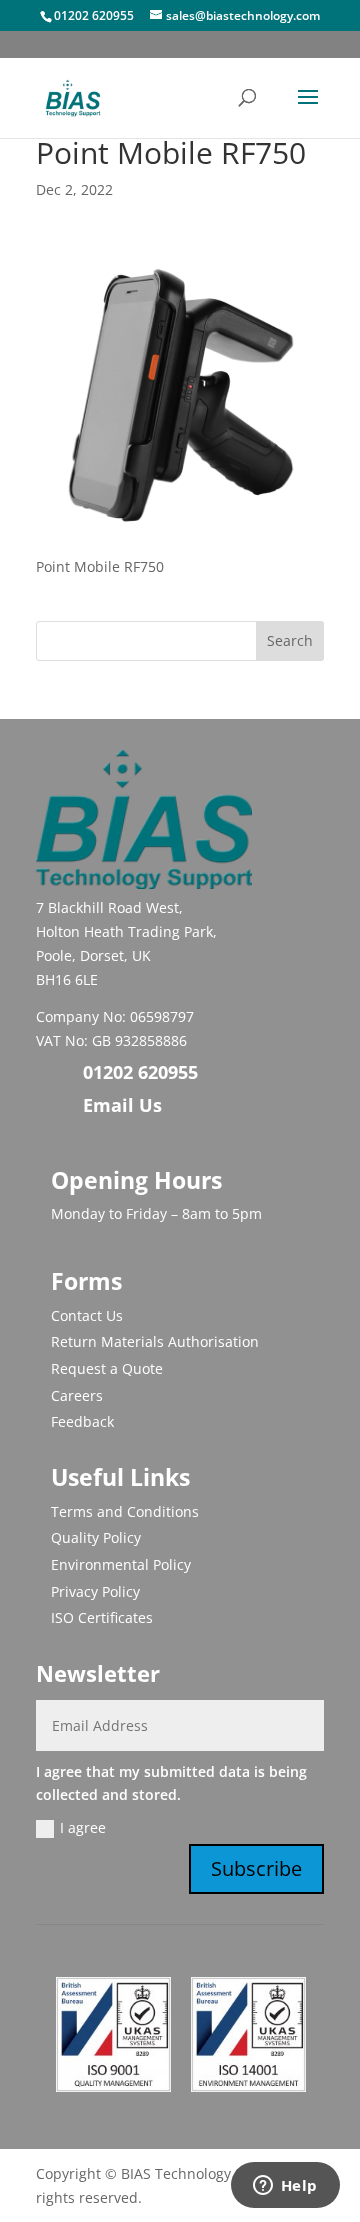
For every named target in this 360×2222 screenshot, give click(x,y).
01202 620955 (94, 15)
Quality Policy (96, 1537)
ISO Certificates (102, 1617)
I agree (83, 1827)
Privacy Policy (95, 1591)
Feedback (82, 1421)
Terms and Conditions (125, 1511)
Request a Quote (107, 1368)
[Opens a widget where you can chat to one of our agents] (285, 2187)
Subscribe (256, 1868)
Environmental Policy (121, 1564)
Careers (77, 1395)
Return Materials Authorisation (155, 1341)
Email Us (122, 1105)
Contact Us (87, 1315)
